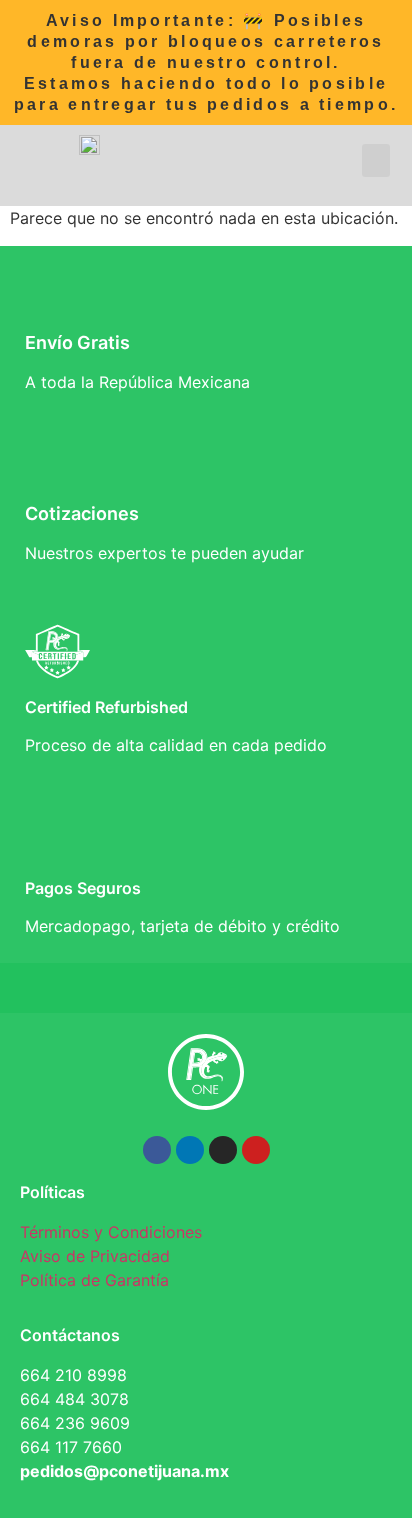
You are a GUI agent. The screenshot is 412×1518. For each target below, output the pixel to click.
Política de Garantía (94, 1280)
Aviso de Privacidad (95, 1256)
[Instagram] (223, 1150)
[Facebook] (157, 1150)
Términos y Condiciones (111, 1232)
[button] (376, 160)
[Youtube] (256, 1150)
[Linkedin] (190, 1150)
